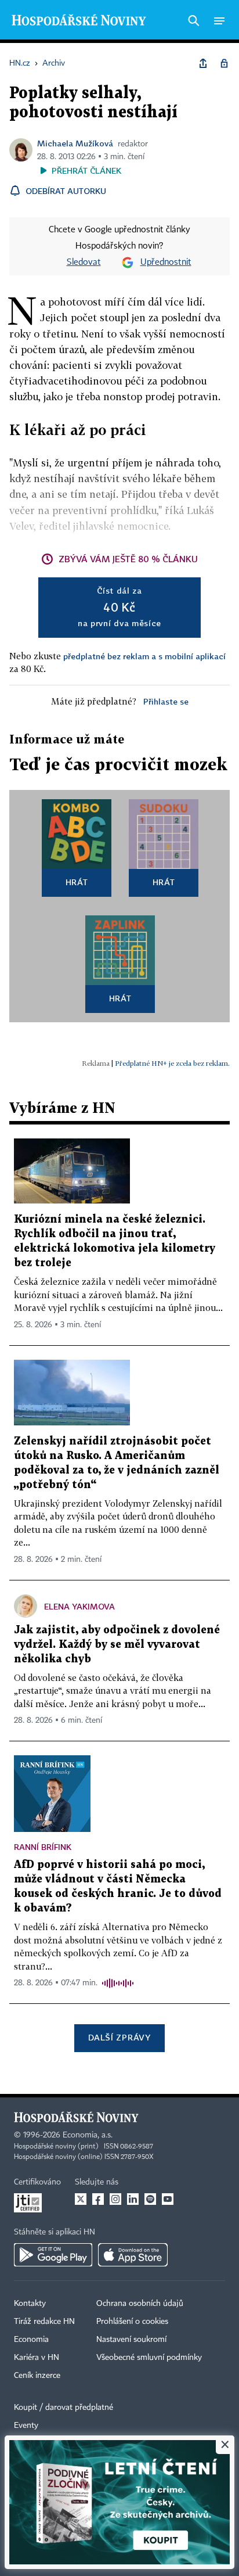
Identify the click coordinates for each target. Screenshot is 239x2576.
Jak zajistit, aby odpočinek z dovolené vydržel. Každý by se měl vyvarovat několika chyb (117, 1645)
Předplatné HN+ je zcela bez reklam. (172, 1063)
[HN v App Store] (133, 2255)
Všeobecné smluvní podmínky (149, 2358)
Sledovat (84, 263)
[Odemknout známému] (224, 63)
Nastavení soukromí (131, 2340)
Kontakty (30, 2304)
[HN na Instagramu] (115, 2199)
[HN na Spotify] (150, 2199)
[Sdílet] (203, 63)
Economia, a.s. (88, 2135)
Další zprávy (119, 2037)
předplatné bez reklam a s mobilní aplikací (144, 656)
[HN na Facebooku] (98, 2199)
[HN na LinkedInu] (133, 2199)
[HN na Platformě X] (81, 2199)
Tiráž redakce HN (44, 2322)
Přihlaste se (166, 701)
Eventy (26, 2426)
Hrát (77, 882)
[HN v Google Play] (53, 2255)
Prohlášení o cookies (132, 2322)
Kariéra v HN (37, 2358)
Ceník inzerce (37, 2376)
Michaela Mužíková (75, 143)
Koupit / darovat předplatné (64, 2408)
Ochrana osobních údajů (140, 2304)
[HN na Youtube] (168, 2199)
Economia (31, 2340)
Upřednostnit (166, 263)
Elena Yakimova (79, 1606)
